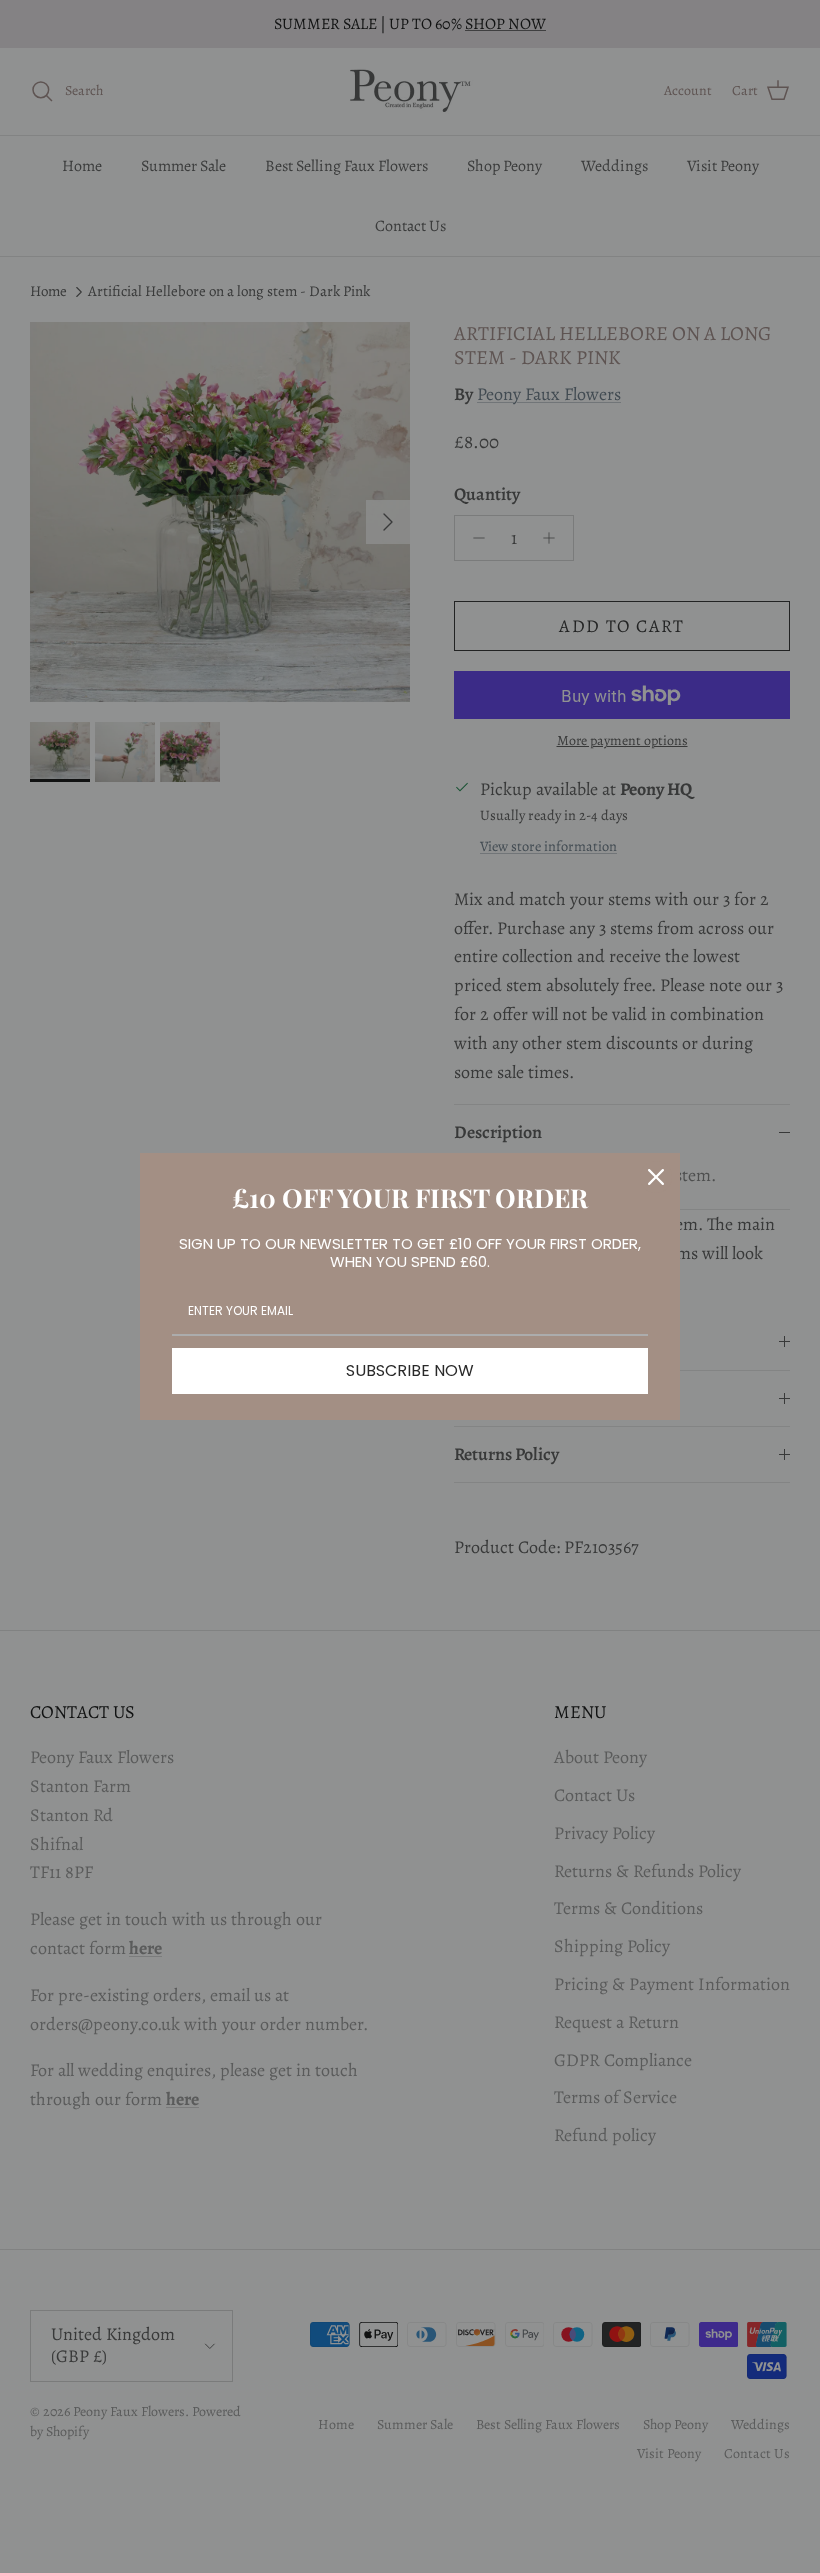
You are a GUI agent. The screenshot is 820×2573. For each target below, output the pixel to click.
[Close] (656, 1177)
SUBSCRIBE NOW (410, 1370)
